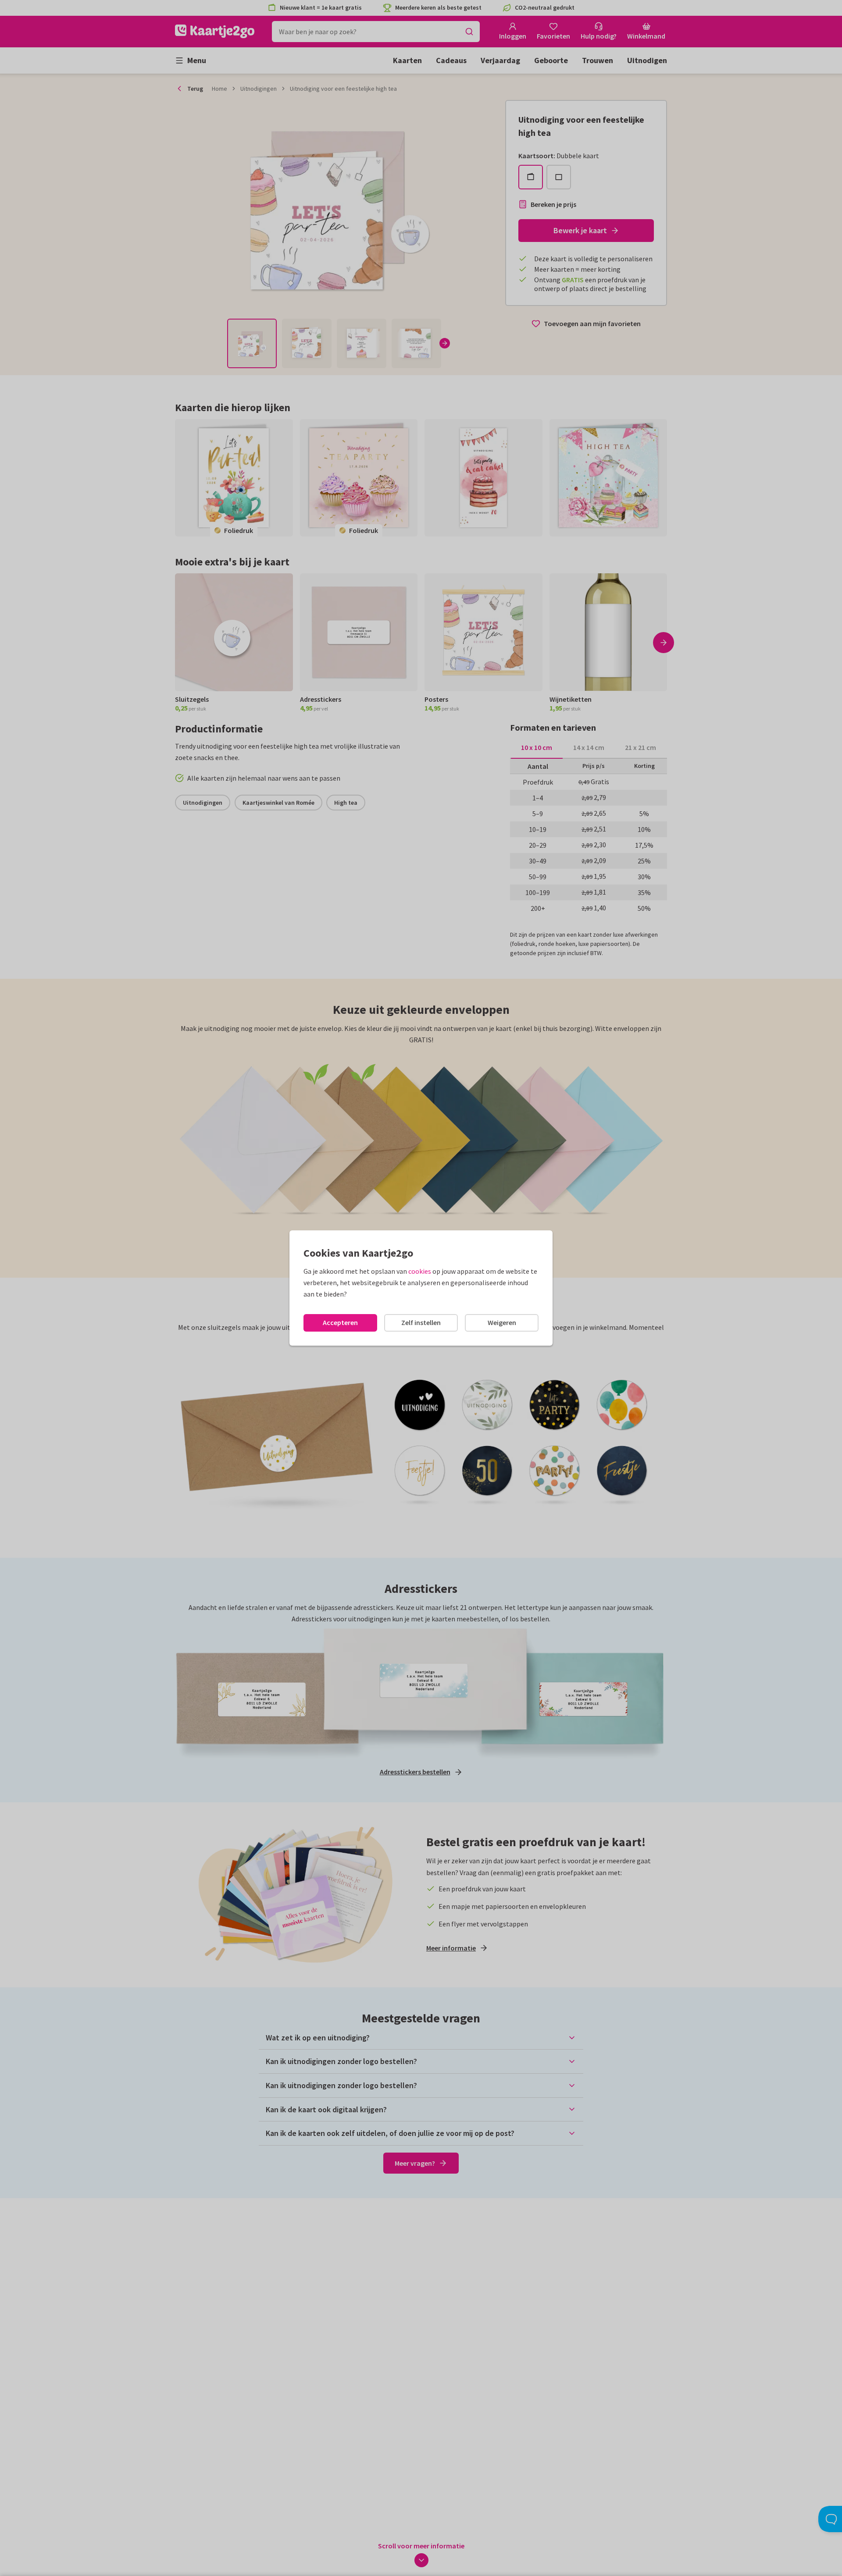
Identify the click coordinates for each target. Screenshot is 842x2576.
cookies (420, 1271)
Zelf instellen (421, 1322)
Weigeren (502, 1322)
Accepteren (340, 1322)
